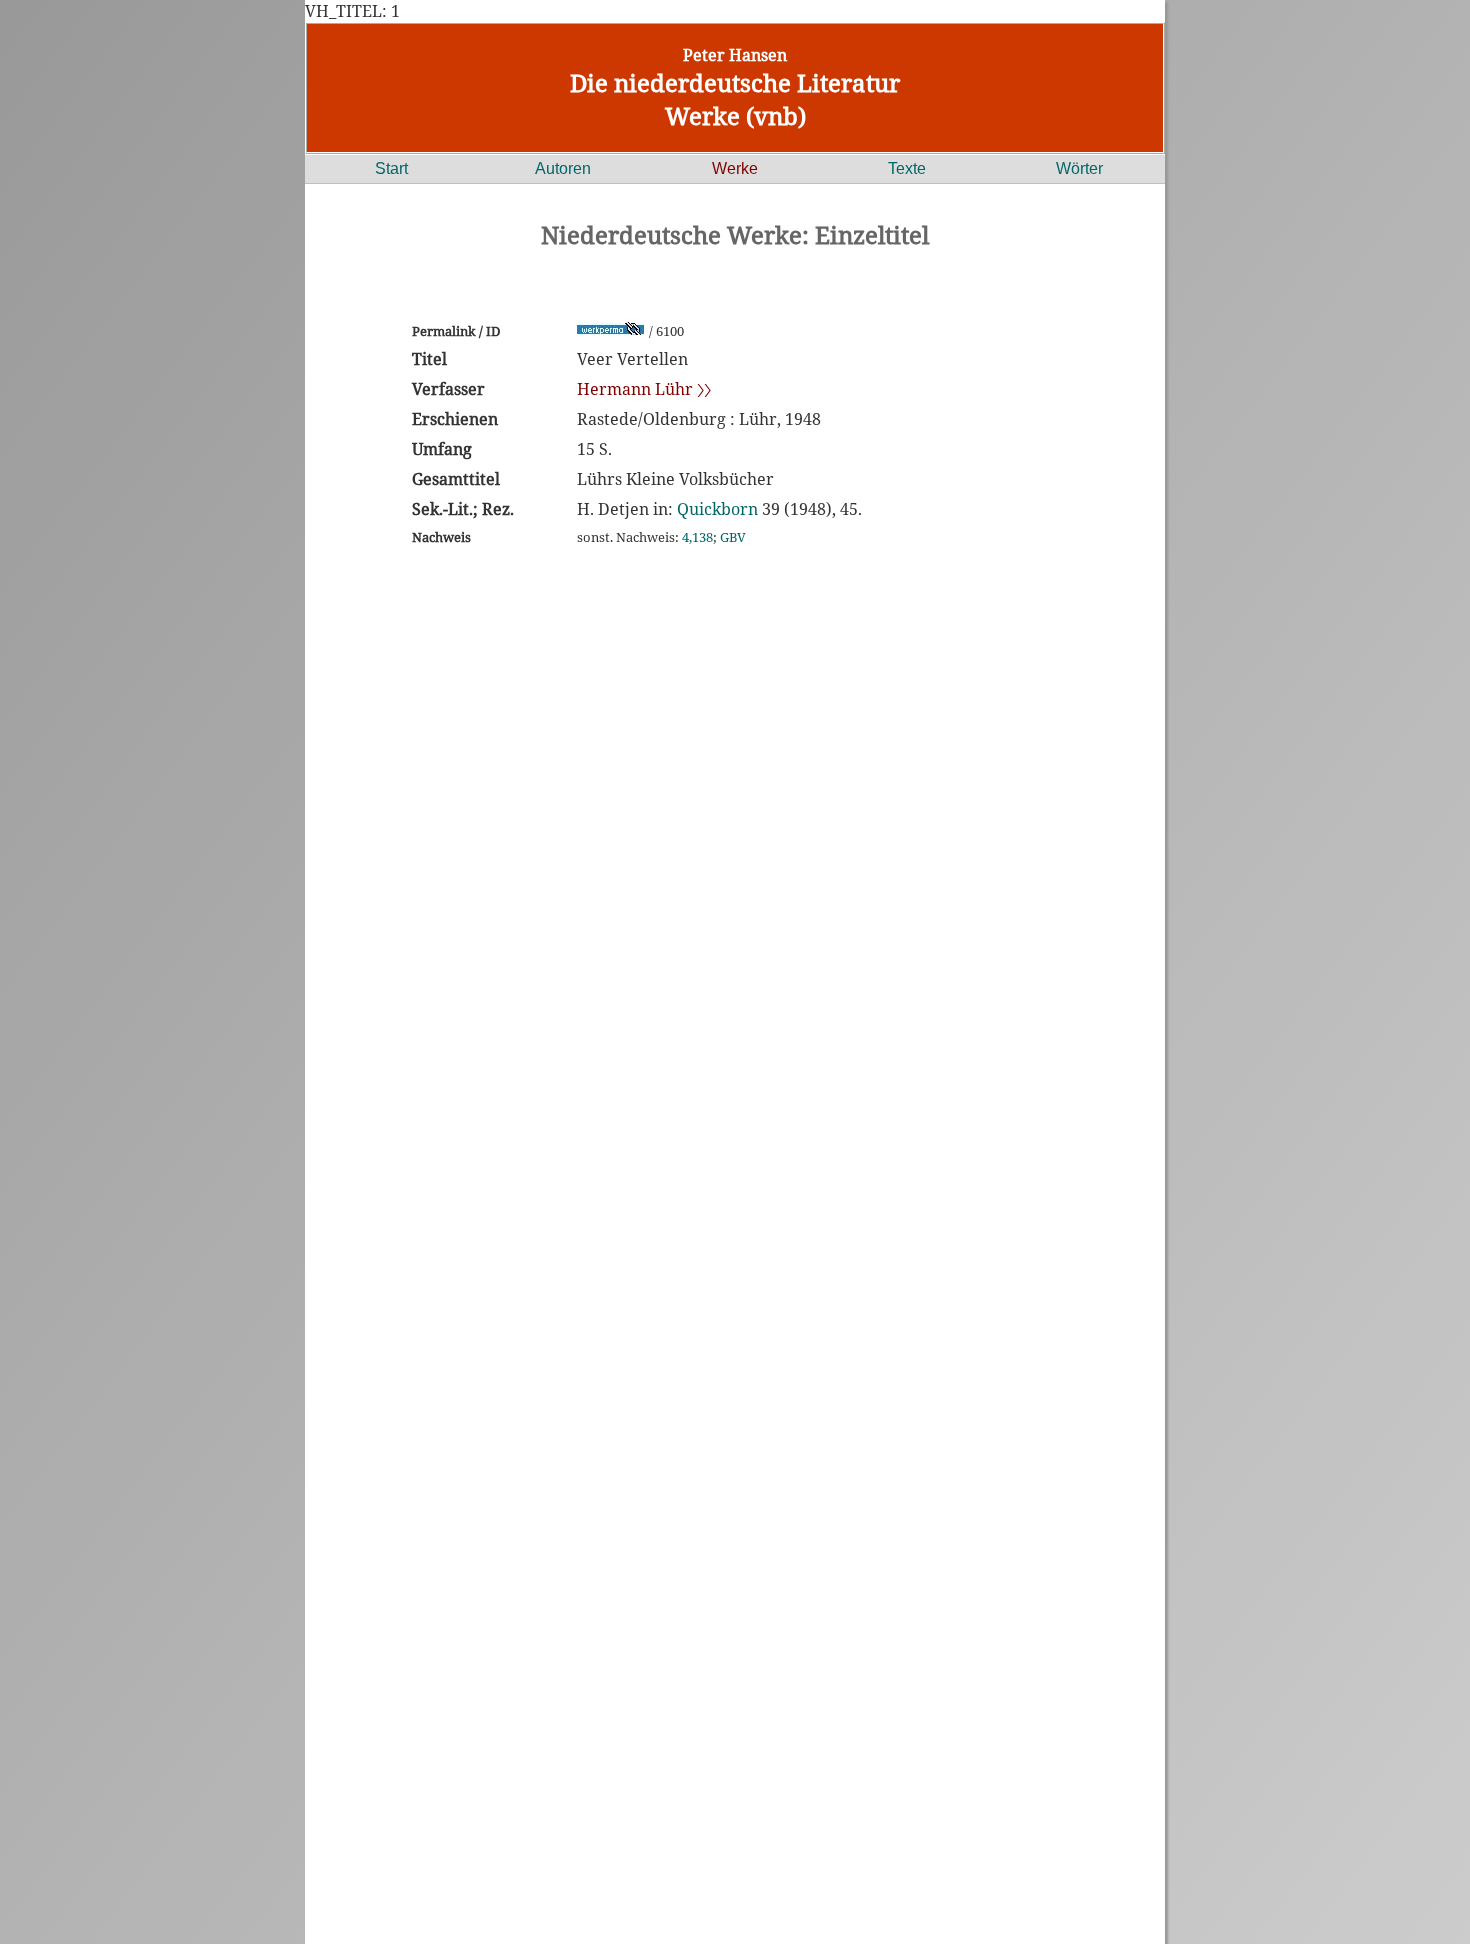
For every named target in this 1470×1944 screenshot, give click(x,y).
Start (391, 168)
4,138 (697, 537)
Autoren (563, 168)
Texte (907, 168)
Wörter (1079, 168)
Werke (735, 168)
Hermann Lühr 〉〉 (644, 389)
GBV (733, 537)
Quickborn (717, 509)
